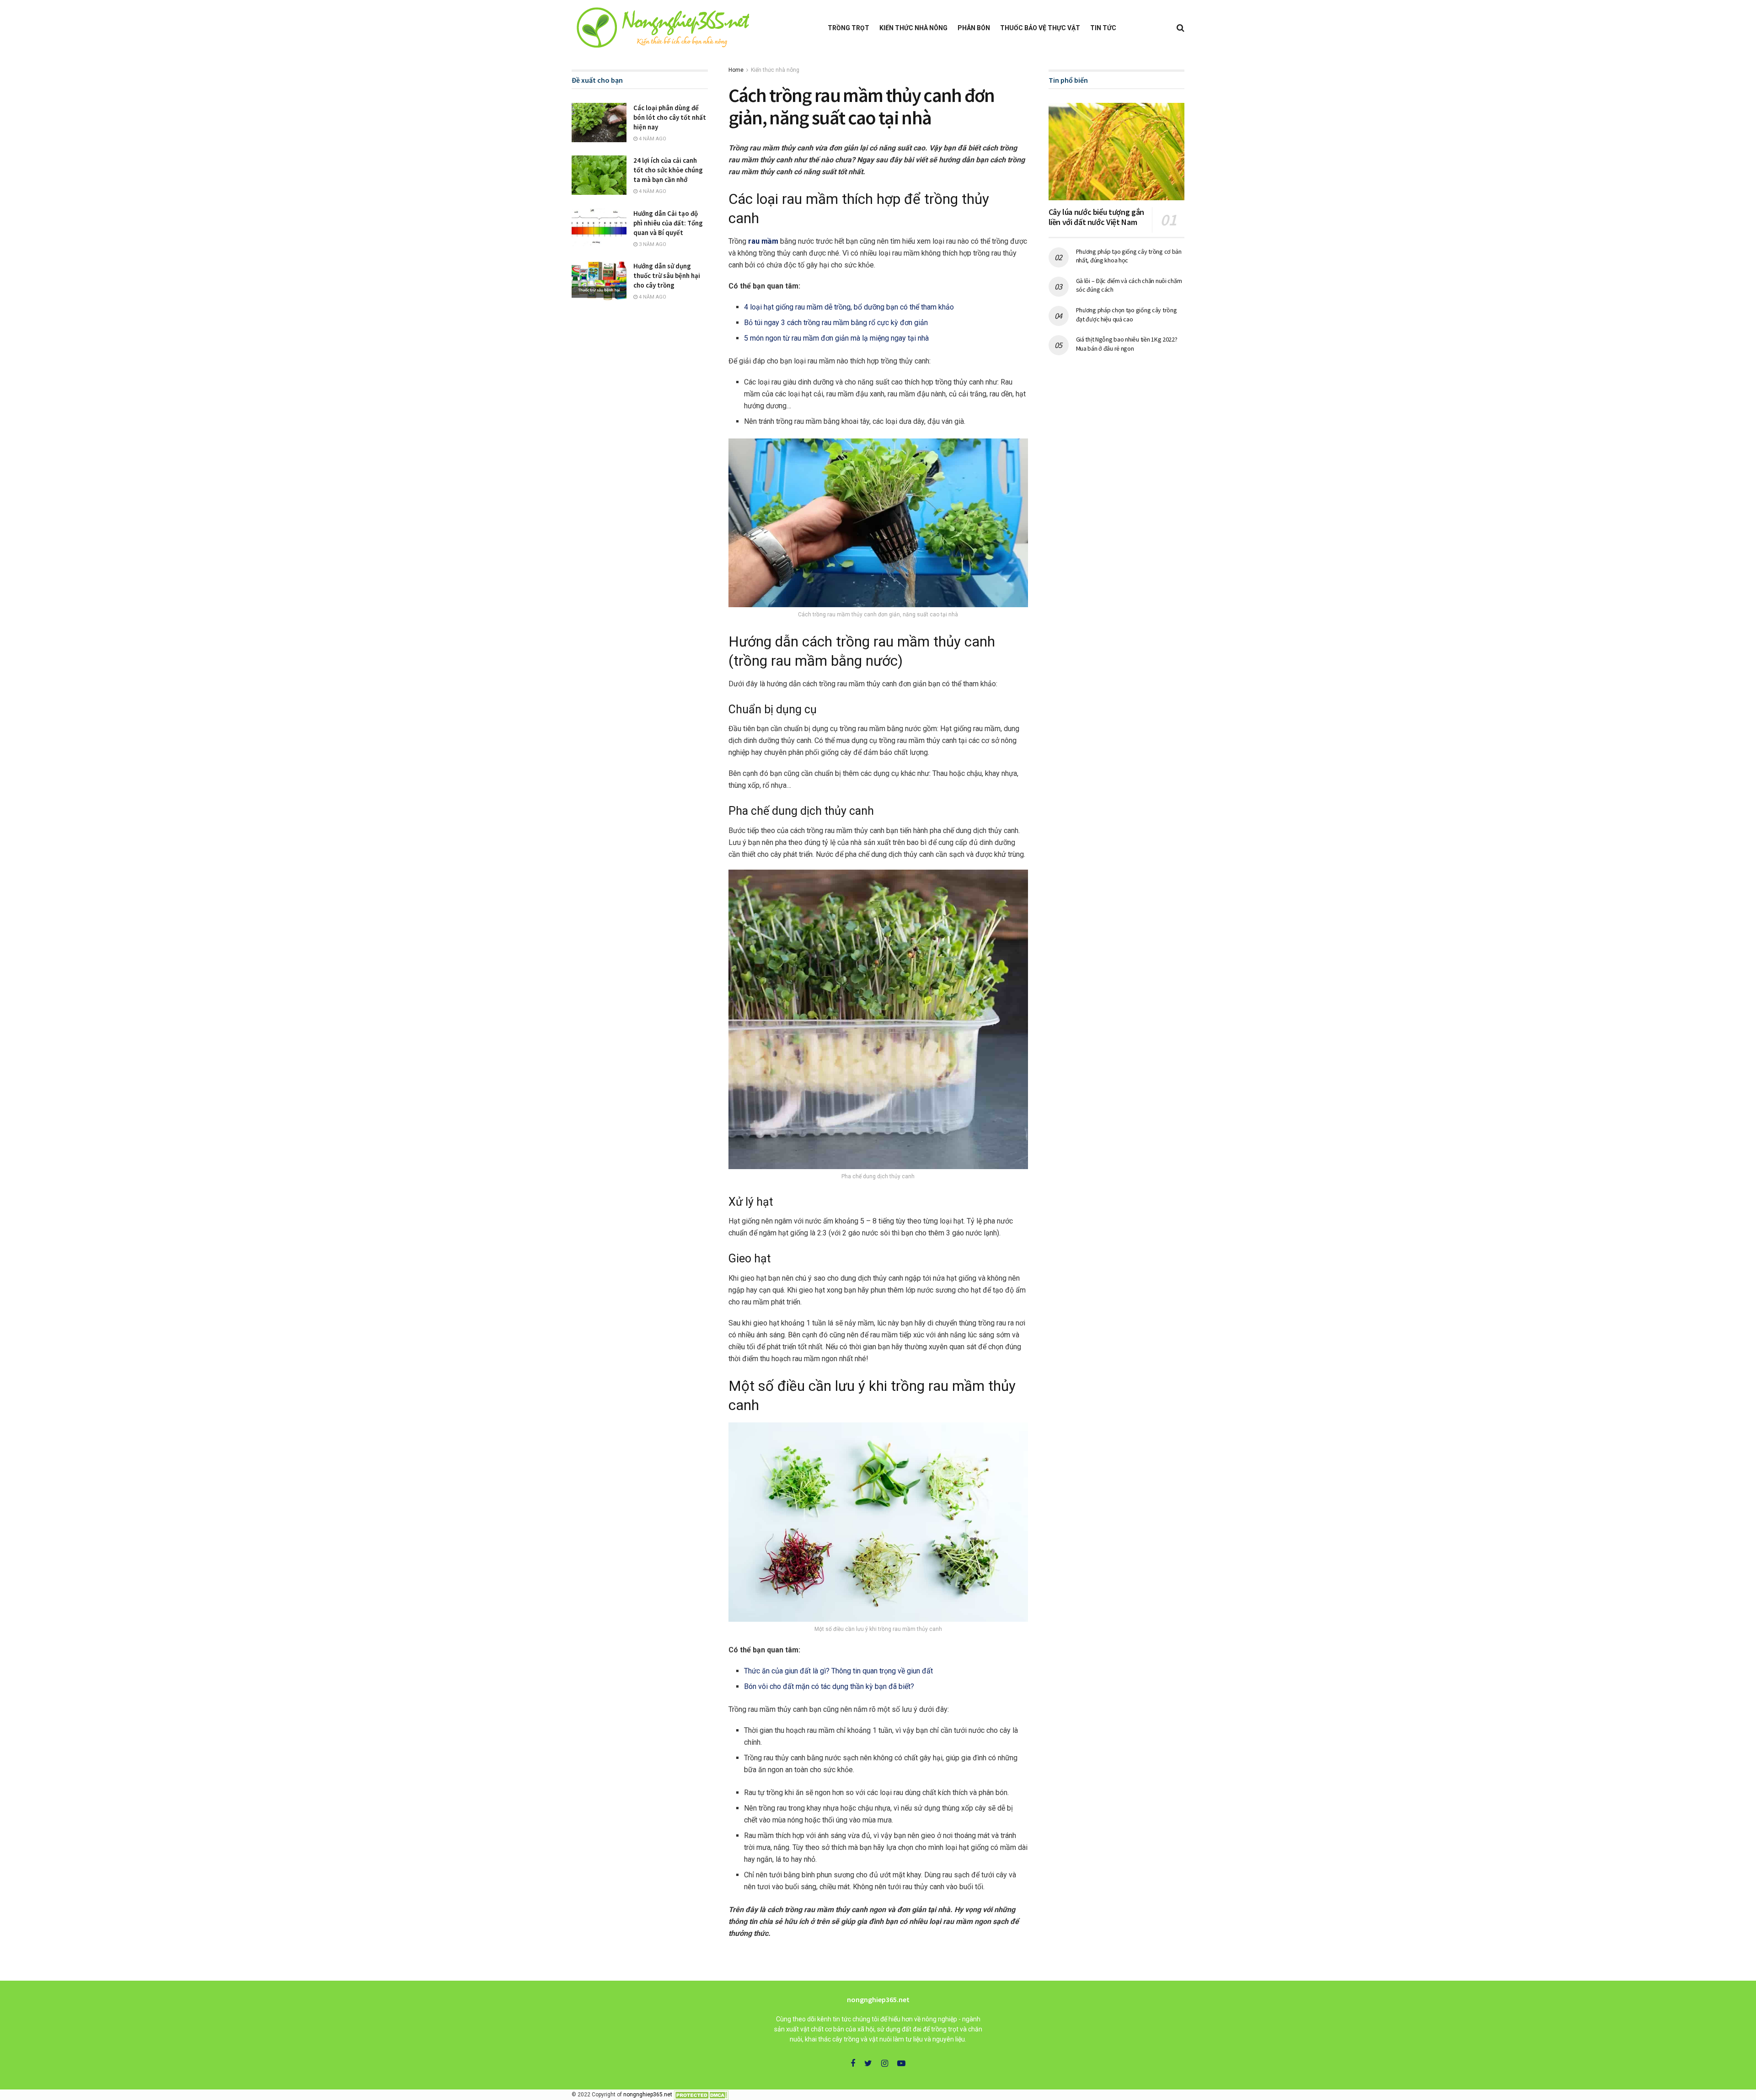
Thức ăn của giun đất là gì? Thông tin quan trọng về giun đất (838, 1671)
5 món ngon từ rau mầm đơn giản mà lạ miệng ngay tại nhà (836, 338)
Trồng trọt (849, 28)
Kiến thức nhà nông (913, 28)
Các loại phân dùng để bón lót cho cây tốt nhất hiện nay (670, 117)
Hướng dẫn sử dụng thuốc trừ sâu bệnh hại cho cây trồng (667, 275)
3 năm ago (652, 244)
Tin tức (1103, 28)
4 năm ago (652, 139)
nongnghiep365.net (648, 2095)
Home (736, 70)
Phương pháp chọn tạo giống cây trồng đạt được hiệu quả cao (1127, 315)
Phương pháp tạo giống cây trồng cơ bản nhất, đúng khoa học (1129, 256)
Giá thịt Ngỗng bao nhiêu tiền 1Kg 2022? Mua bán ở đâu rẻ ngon (1127, 344)
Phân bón (974, 28)
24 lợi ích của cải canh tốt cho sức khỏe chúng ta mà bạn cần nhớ (668, 170)
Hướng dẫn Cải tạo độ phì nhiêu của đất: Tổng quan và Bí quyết (668, 223)
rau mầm (763, 241)
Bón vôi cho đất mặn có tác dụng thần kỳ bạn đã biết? (829, 1686)
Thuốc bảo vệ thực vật (1040, 28)
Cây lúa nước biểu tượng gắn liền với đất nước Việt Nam (1096, 217)
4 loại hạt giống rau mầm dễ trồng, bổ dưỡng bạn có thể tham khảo (849, 307)
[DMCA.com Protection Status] (701, 2095)
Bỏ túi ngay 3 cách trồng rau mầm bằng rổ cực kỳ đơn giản (836, 323)
